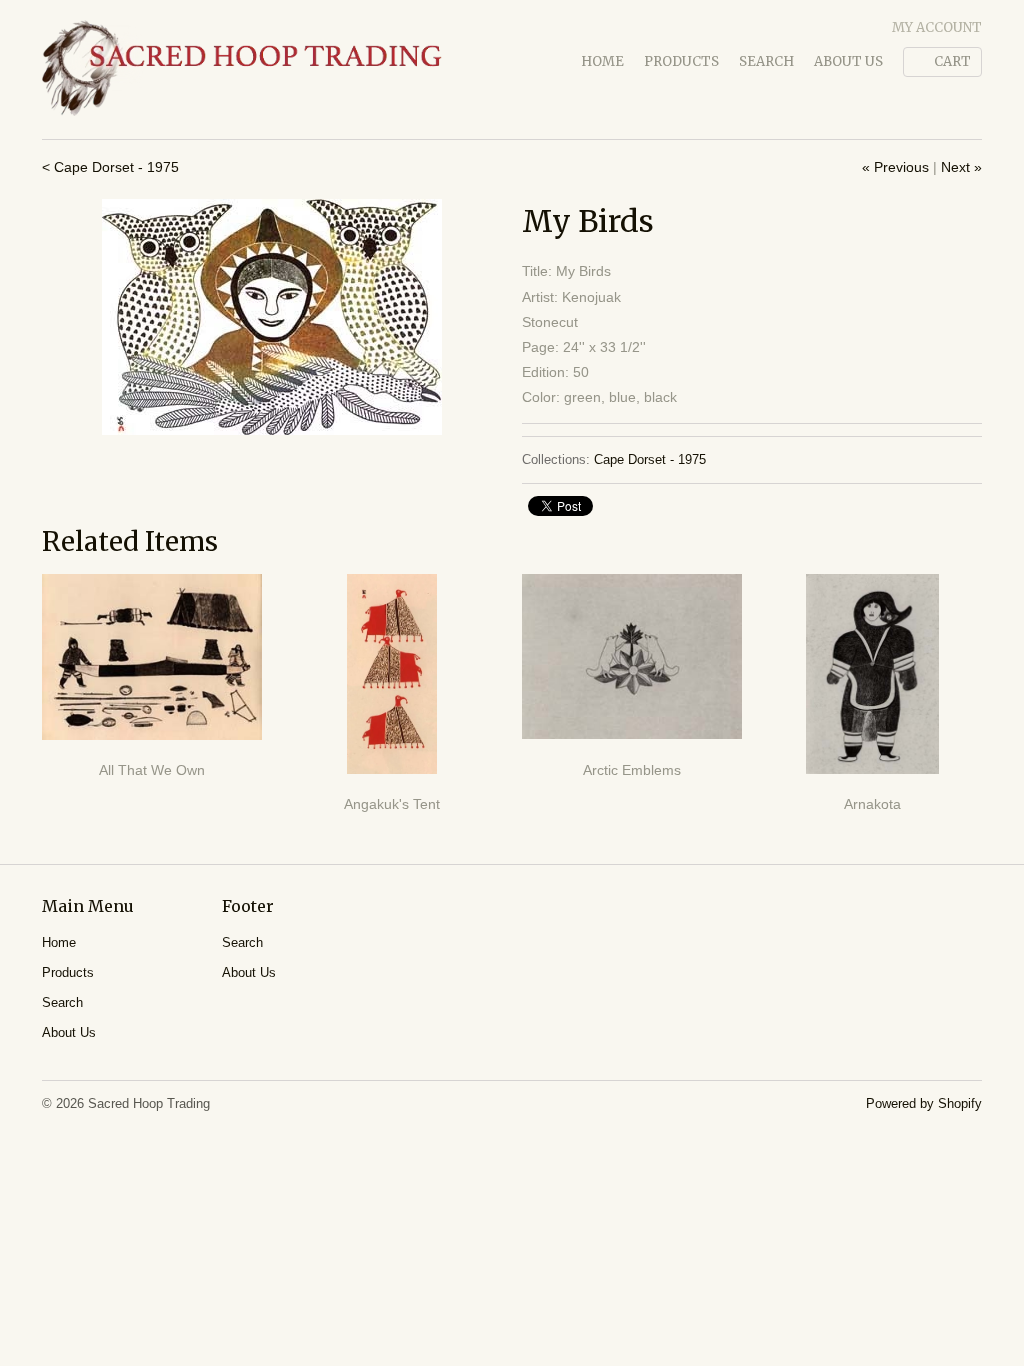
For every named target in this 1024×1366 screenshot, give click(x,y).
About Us (848, 61)
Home (602, 61)
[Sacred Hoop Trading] (242, 69)
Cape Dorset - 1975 (650, 459)
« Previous (895, 167)
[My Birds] (272, 317)
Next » (961, 167)
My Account (937, 27)
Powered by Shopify (924, 1103)
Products (681, 61)
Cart (952, 61)
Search (766, 61)
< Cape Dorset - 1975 (110, 167)
